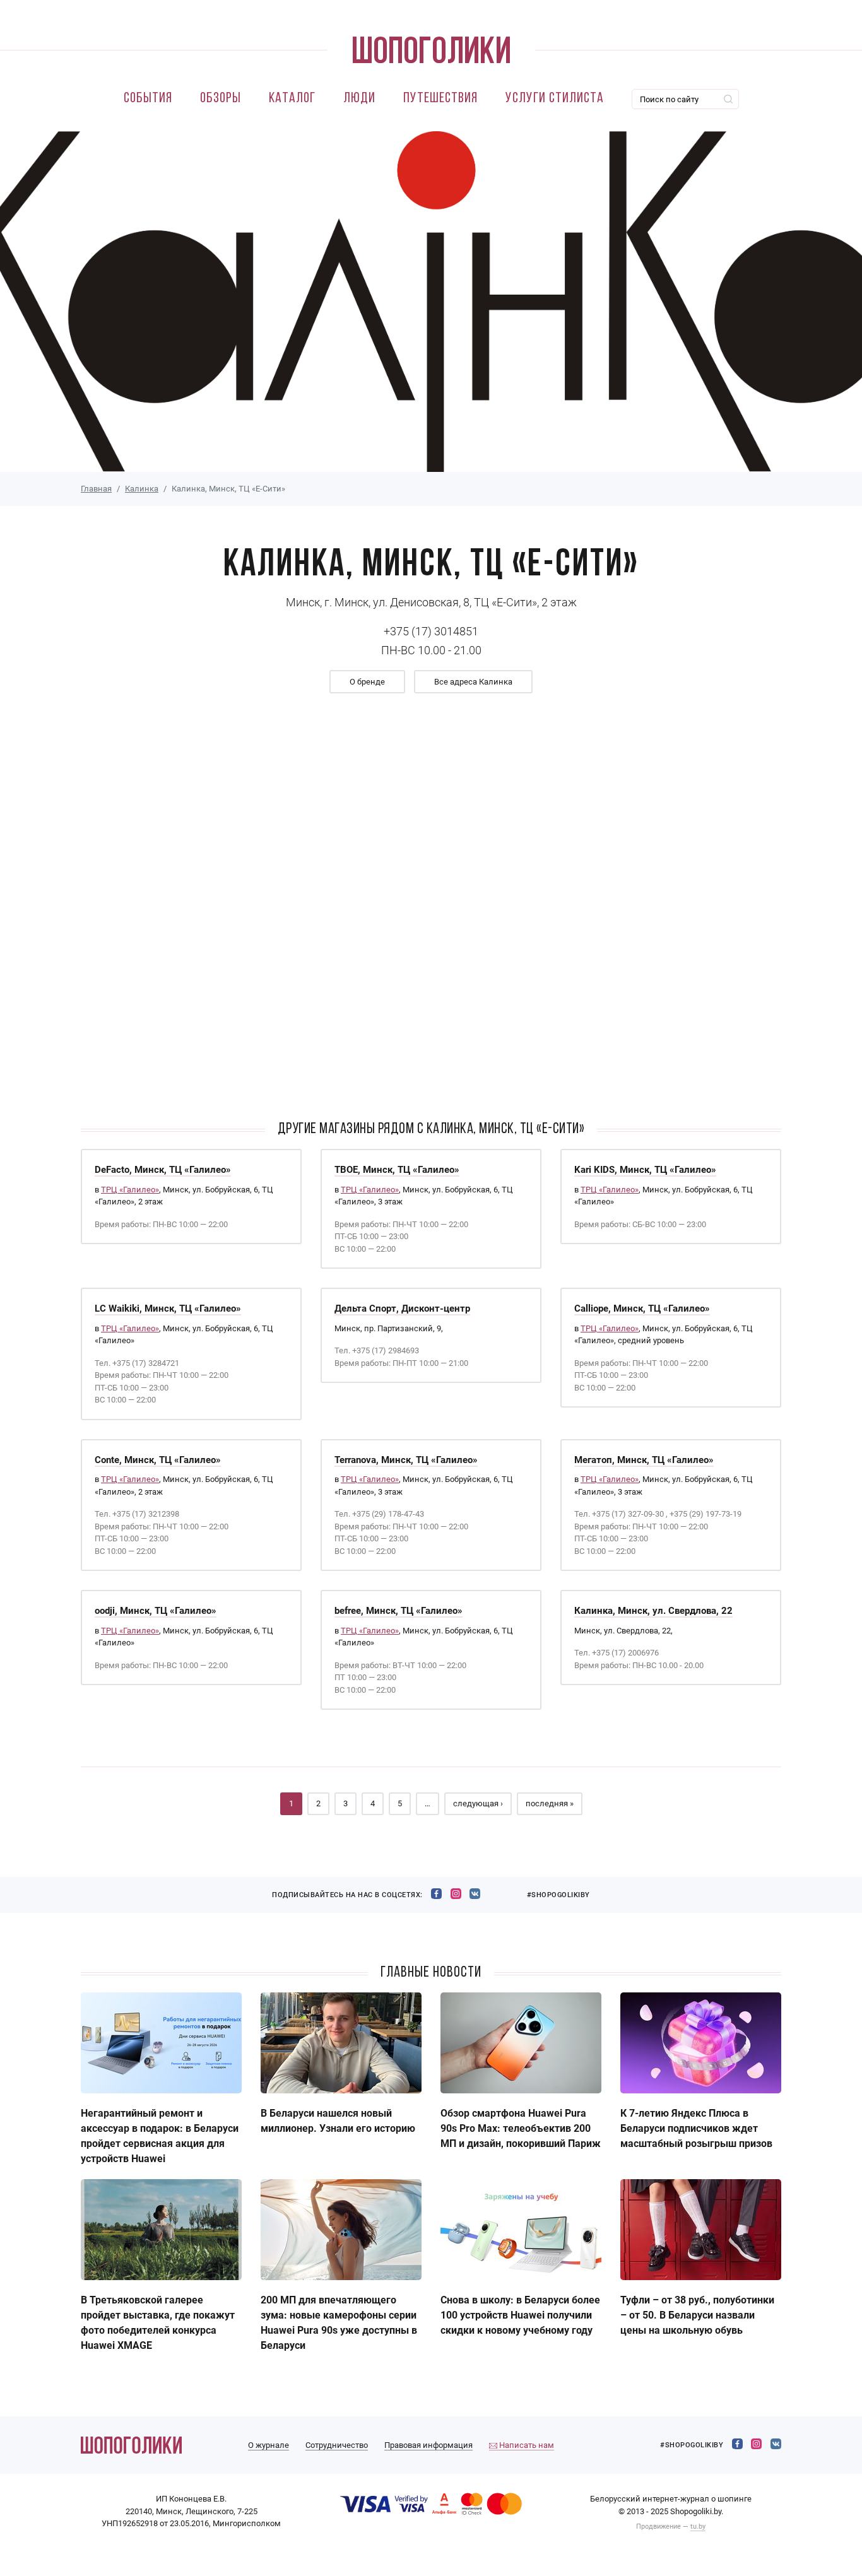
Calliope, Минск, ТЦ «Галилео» (642, 1309)
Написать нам (526, 2445)
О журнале (269, 2445)
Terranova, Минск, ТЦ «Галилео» (406, 1460)
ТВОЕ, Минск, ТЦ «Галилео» (397, 1170)
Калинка (142, 489)
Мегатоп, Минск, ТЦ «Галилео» (644, 1460)
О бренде (367, 682)
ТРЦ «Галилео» (130, 1190)
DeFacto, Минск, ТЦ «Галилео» (163, 1170)
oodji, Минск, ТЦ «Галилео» (156, 1611)
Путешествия (440, 99)
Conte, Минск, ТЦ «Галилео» (158, 1460)
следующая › (478, 1803)
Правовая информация (428, 2445)
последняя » (550, 1803)
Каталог (292, 99)
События (148, 99)
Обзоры (221, 99)
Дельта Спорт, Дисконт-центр (402, 1309)
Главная (96, 489)
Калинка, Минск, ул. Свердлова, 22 (653, 1611)
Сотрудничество (337, 2445)
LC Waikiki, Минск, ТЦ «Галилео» (168, 1309)
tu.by (698, 2526)
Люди (359, 99)
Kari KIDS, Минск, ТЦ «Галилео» (645, 1170)
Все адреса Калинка (473, 682)
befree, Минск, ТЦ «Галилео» (399, 1611)
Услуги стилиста (555, 99)
